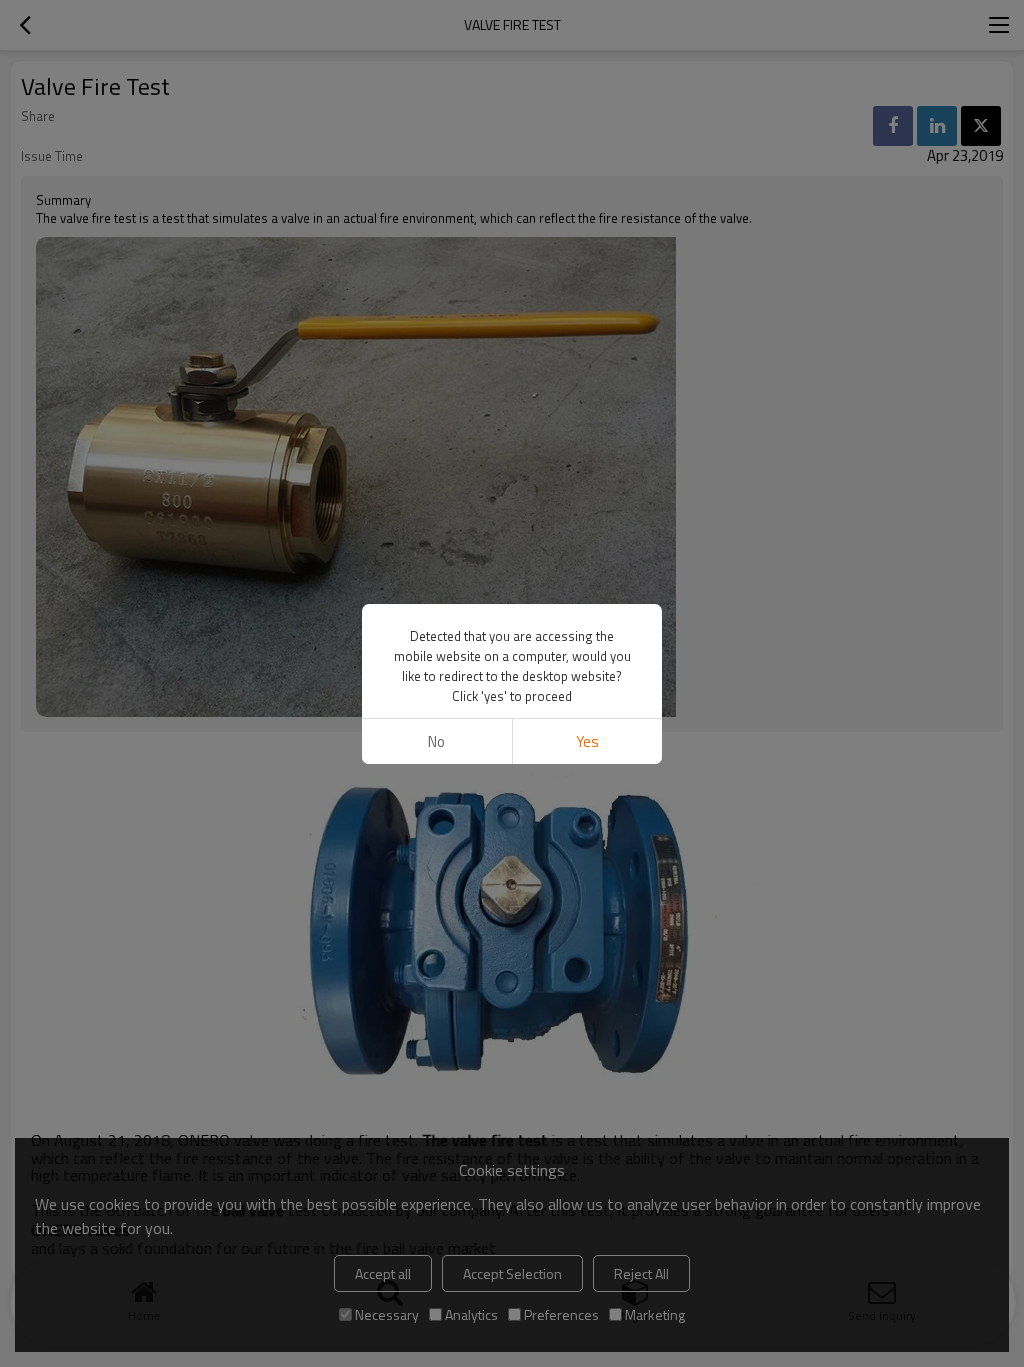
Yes (587, 741)
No (436, 741)
